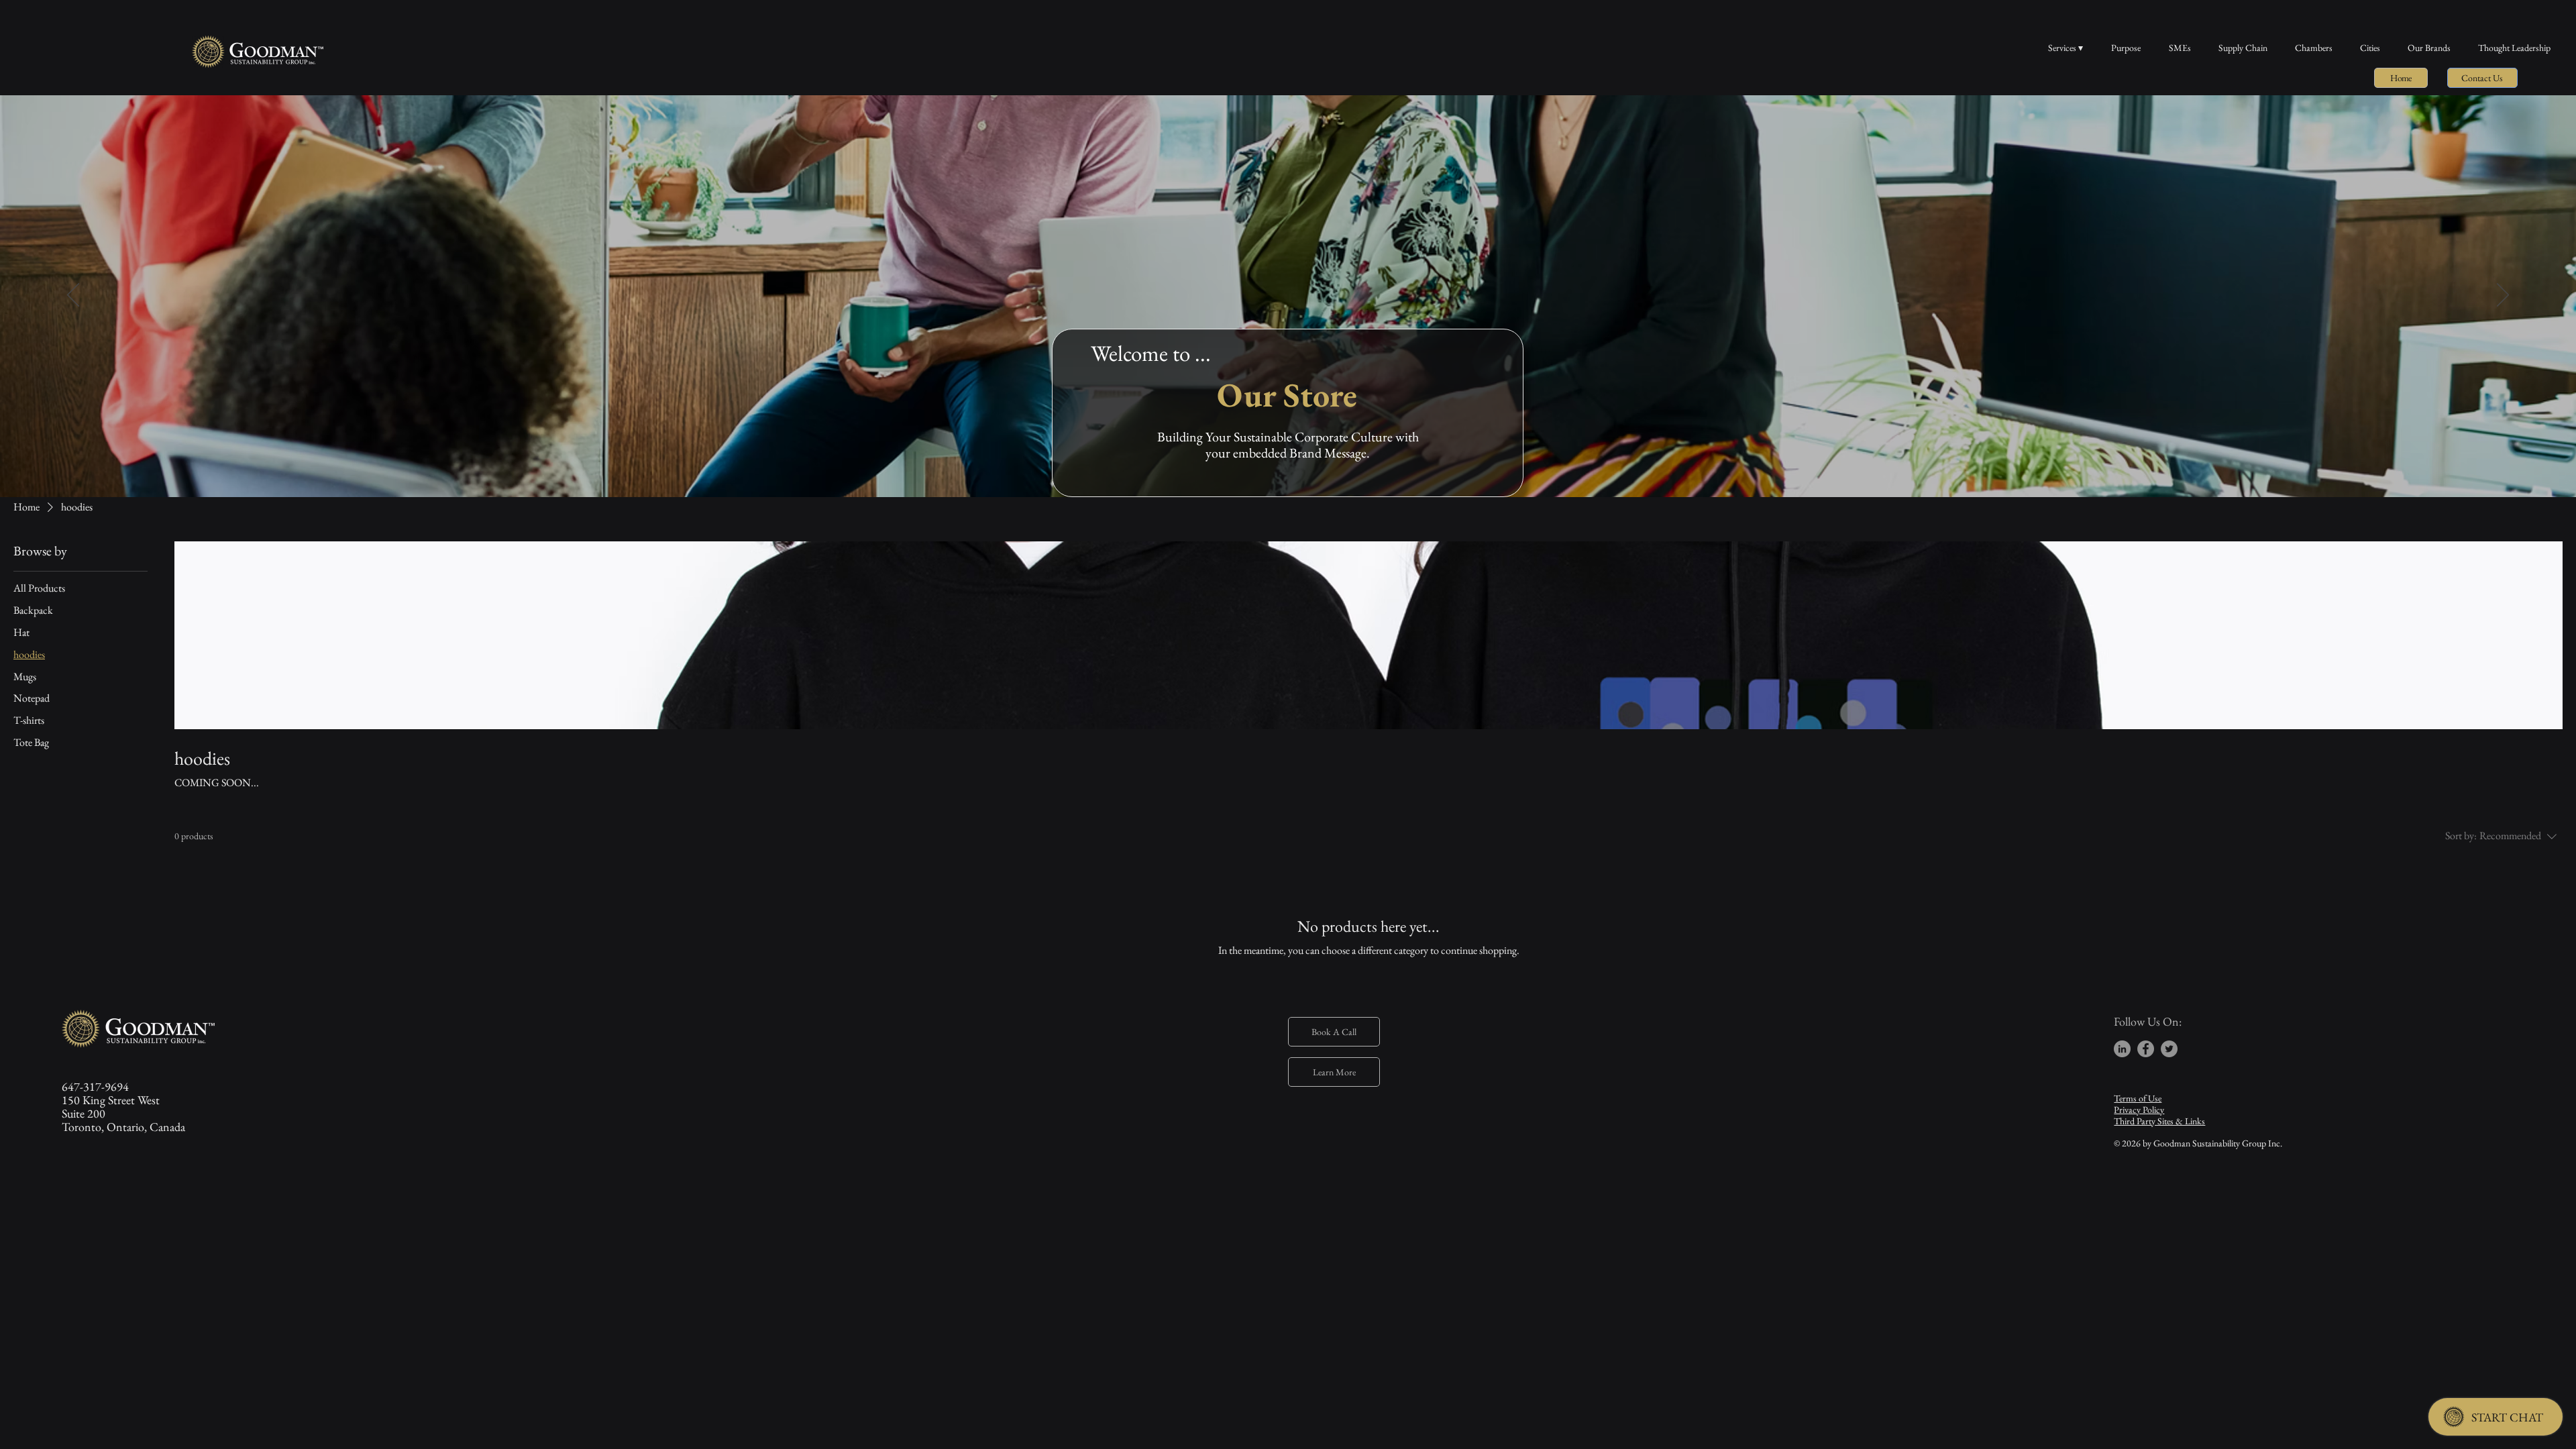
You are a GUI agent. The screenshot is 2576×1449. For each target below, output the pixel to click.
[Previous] (73, 296)
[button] (2482, 78)
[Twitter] (2169, 1049)
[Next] (2503, 296)
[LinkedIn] (2122, 1049)
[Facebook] (2146, 1049)
